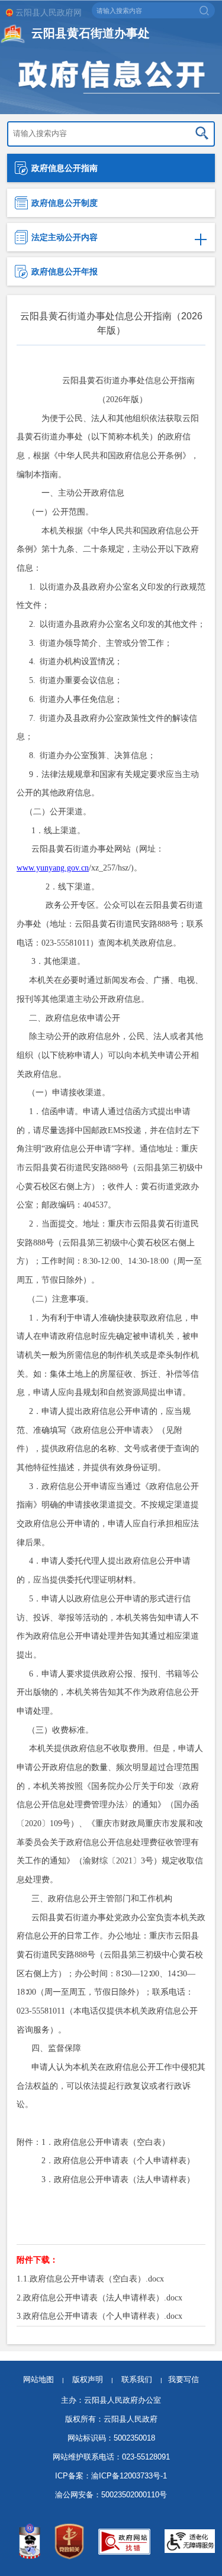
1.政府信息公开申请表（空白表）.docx (94, 2279)
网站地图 (38, 2379)
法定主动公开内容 (65, 237)
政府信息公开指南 (65, 168)
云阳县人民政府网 (49, 12)
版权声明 (88, 2379)
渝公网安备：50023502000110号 (111, 2495)
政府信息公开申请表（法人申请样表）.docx (103, 2297)
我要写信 (184, 2379)
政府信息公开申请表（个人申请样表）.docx (103, 2316)
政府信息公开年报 (65, 271)
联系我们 (142, 2379)
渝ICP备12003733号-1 (129, 2476)
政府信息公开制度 (65, 203)
